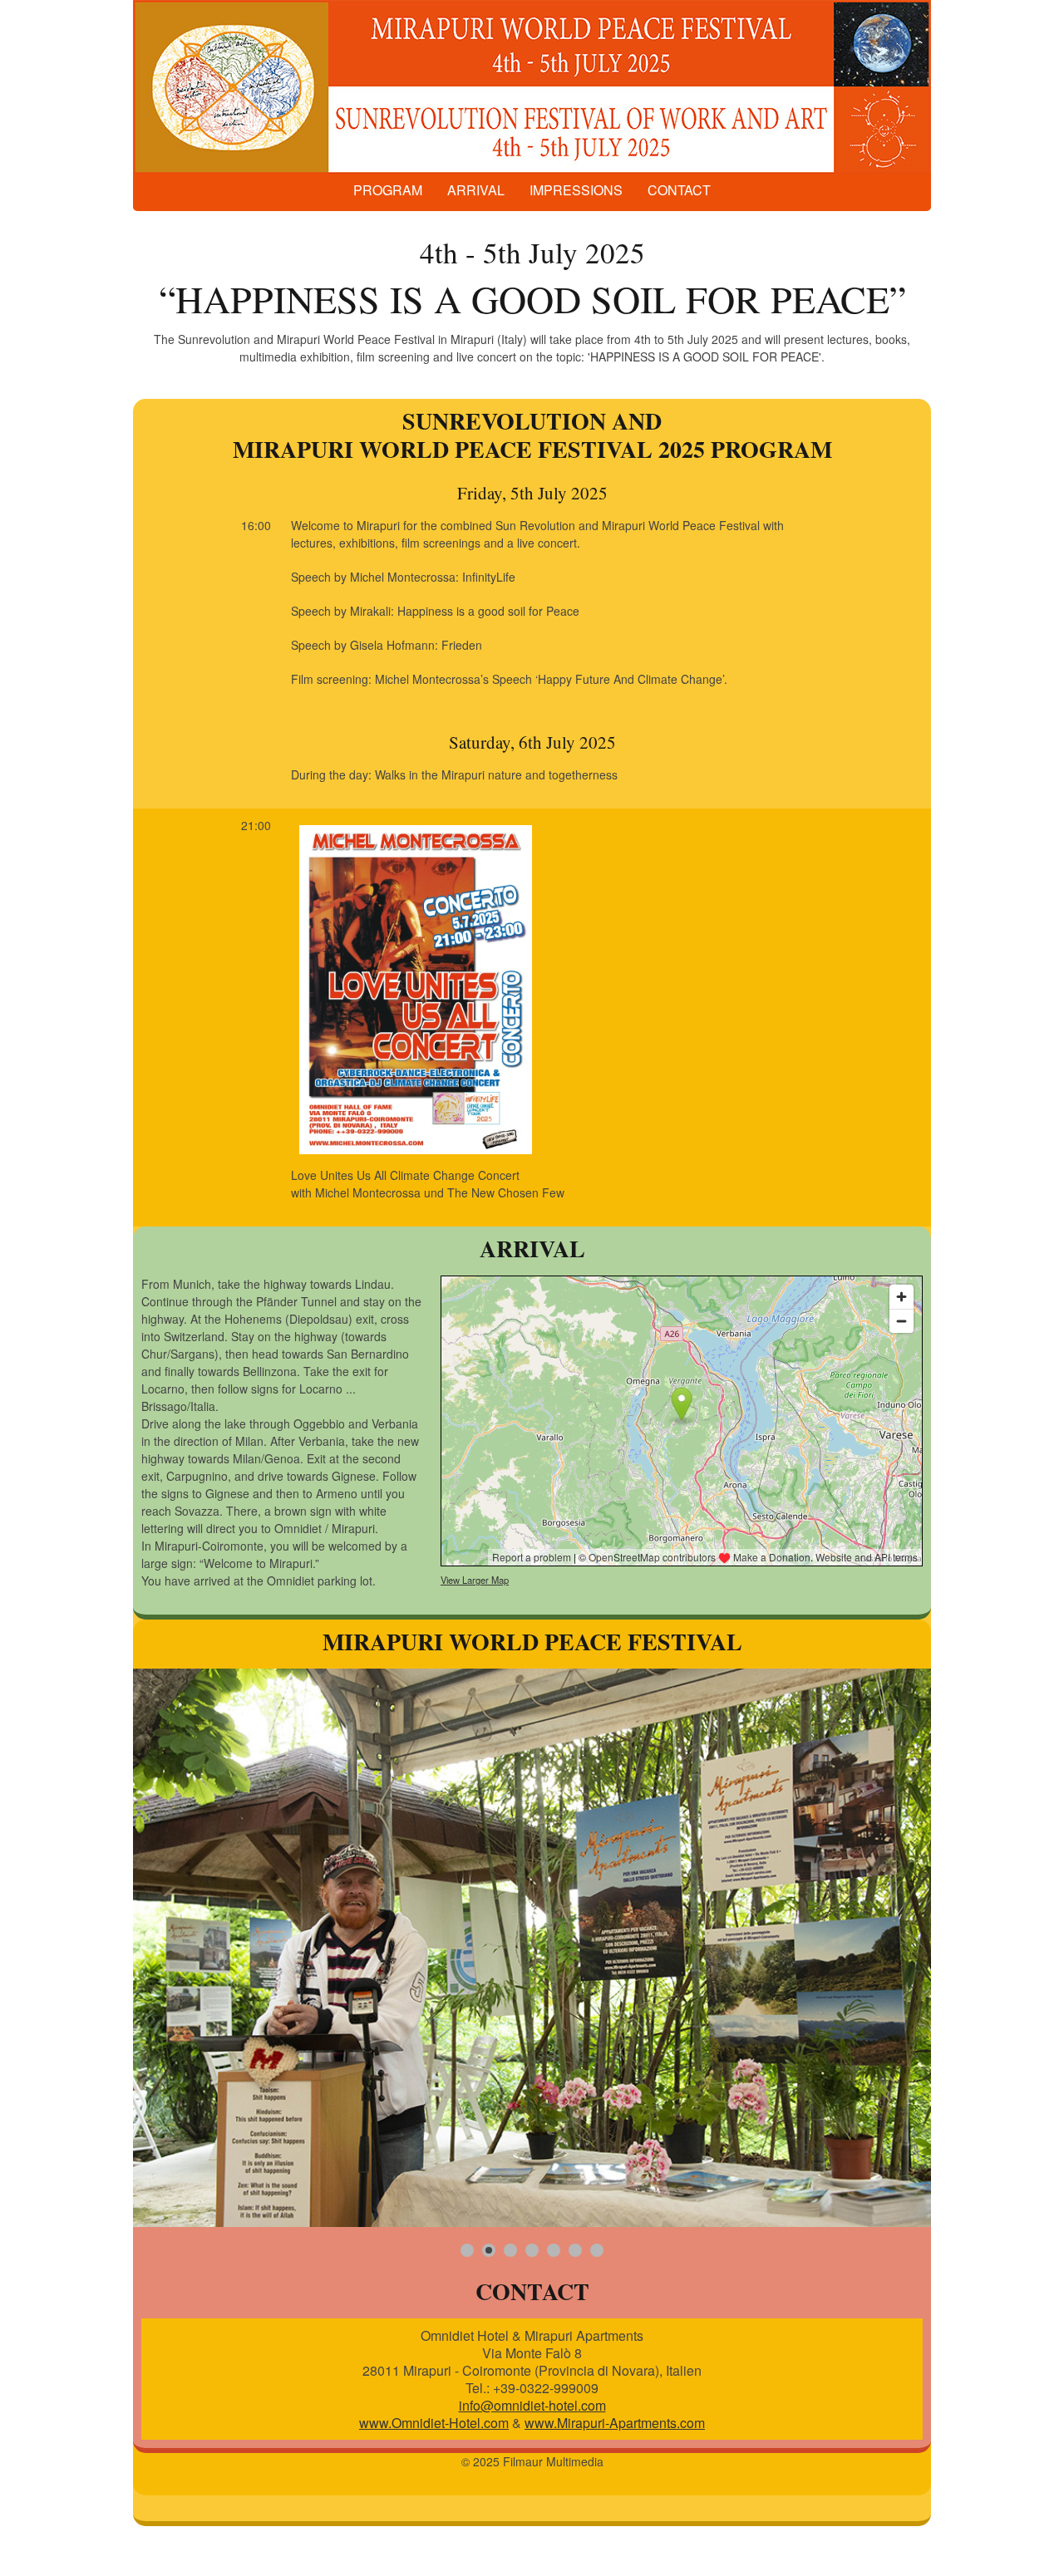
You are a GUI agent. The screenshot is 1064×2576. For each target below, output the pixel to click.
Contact (679, 190)
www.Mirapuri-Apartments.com (615, 2423)
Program (388, 190)
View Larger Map (475, 1580)
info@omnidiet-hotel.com (532, 2405)
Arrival (476, 190)
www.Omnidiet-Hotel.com (434, 2423)
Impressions (576, 190)
